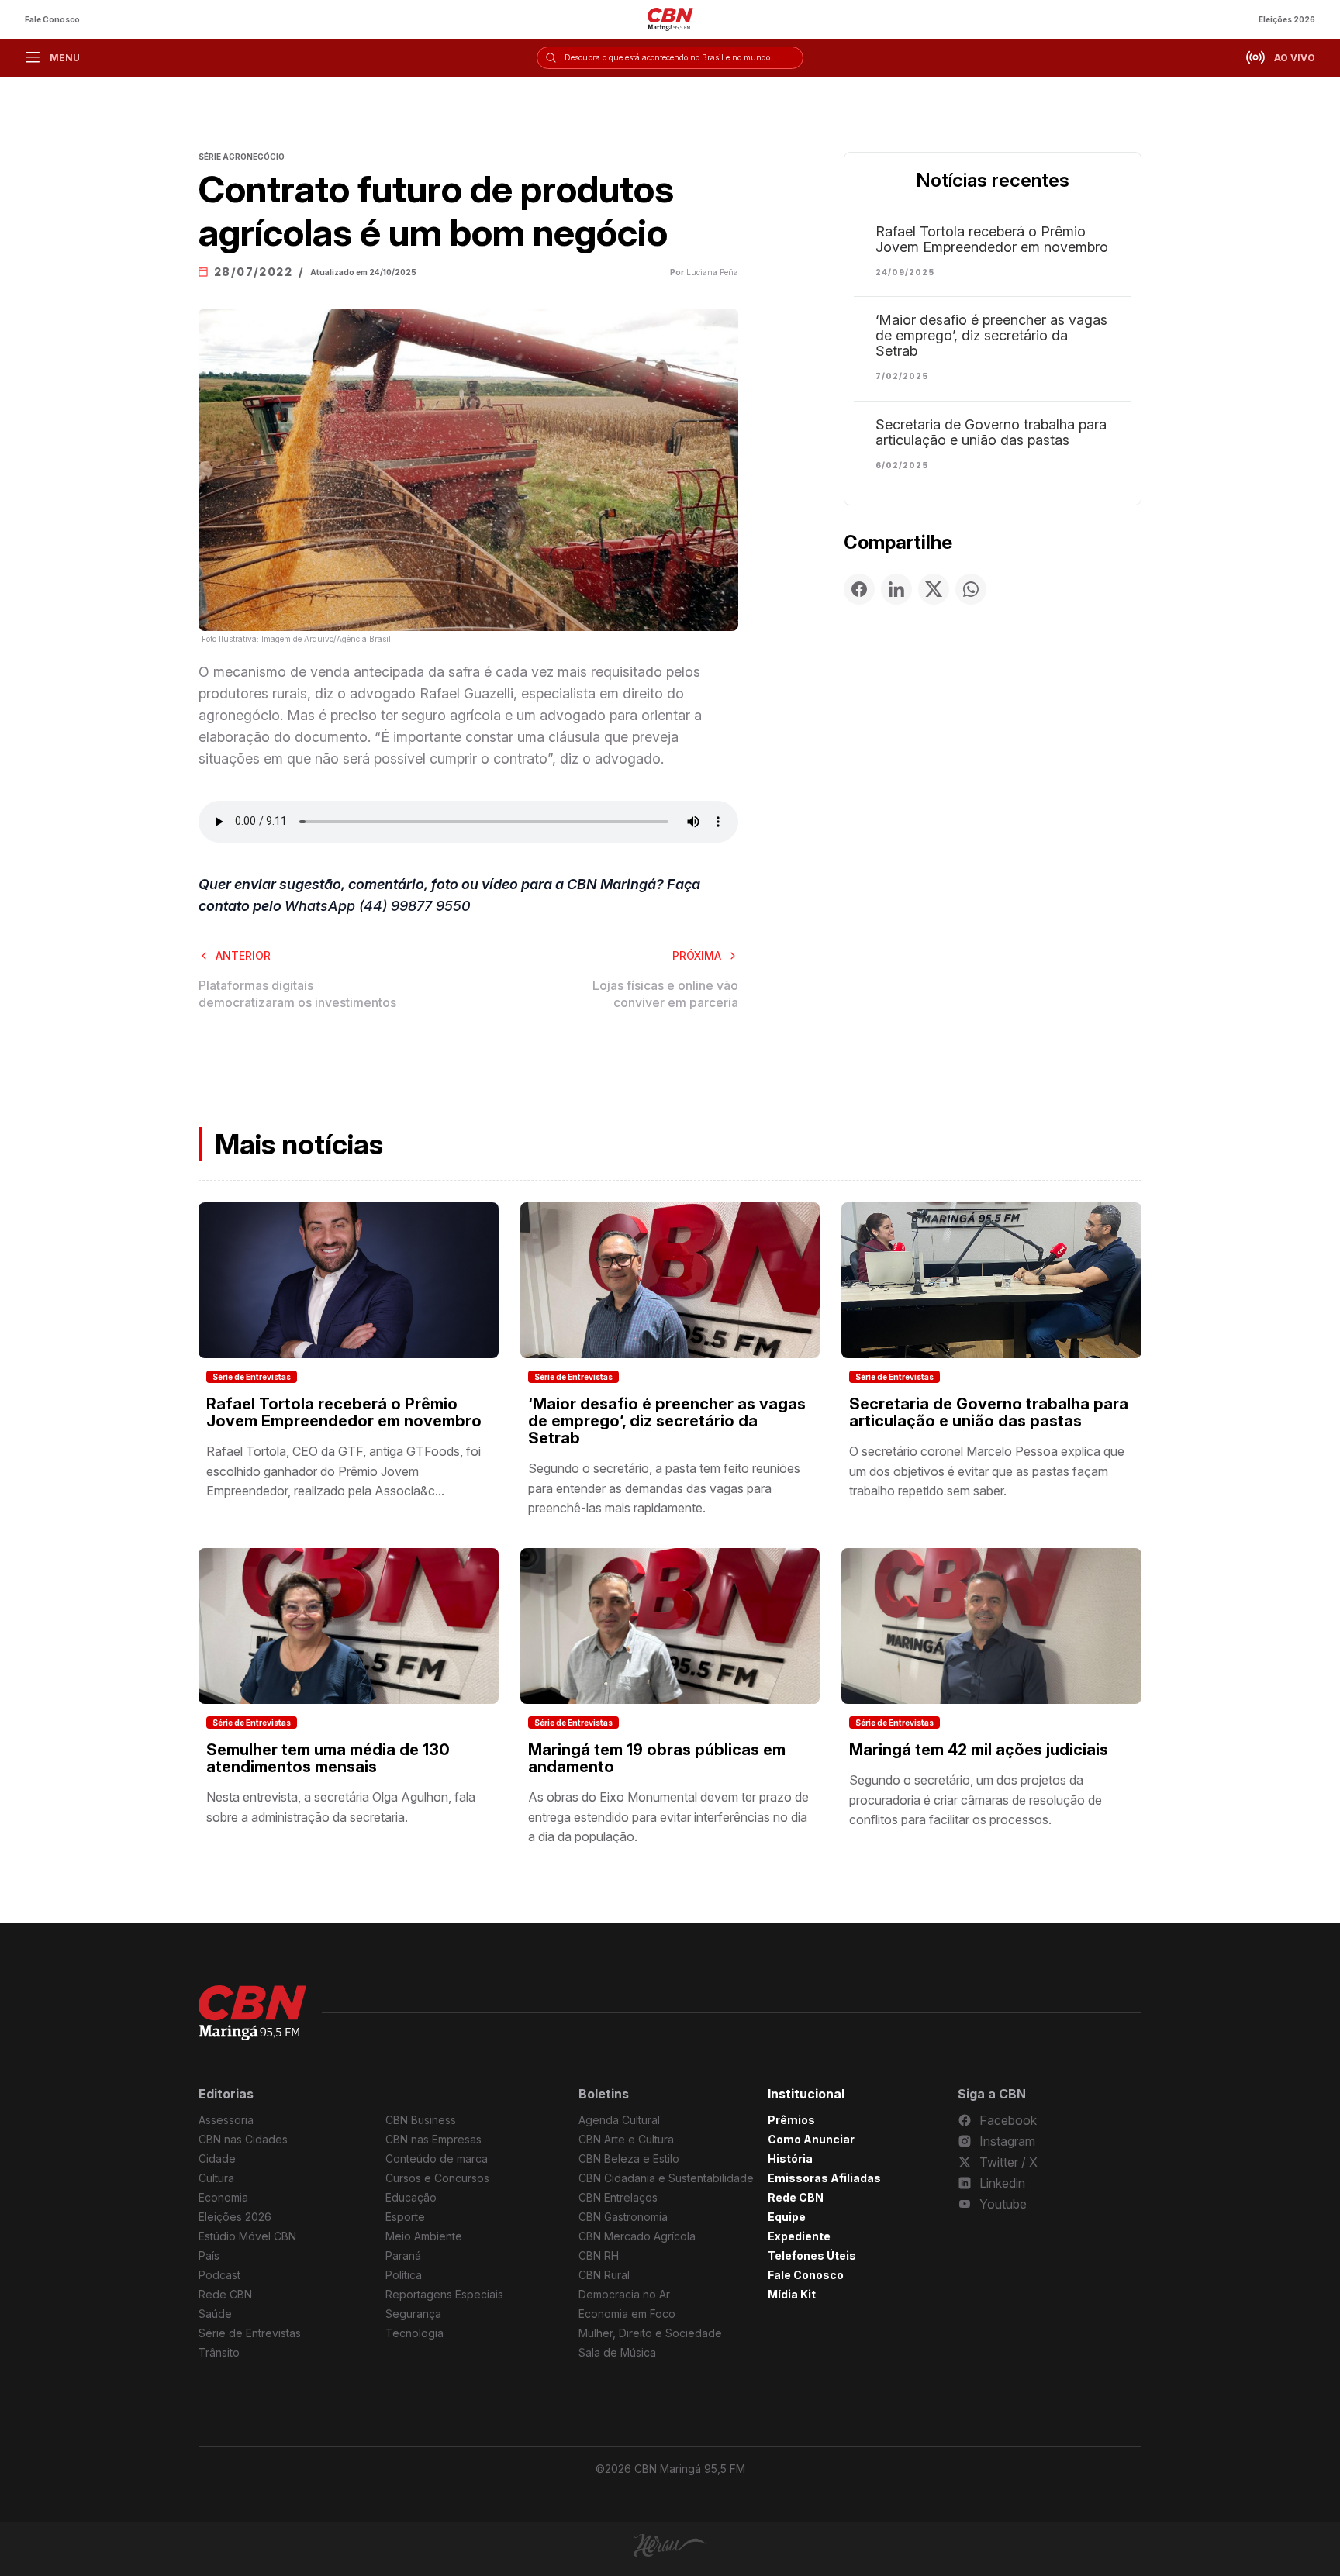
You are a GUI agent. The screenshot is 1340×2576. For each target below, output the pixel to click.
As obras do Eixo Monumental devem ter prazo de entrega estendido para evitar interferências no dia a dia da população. (668, 1817)
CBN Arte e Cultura (626, 2139)
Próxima (697, 955)
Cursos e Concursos (437, 2178)
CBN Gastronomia (623, 2217)
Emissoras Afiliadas (824, 2178)
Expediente (799, 2236)
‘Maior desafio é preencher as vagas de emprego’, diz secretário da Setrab (991, 336)
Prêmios (791, 2120)
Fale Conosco (52, 19)
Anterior (243, 955)
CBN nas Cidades (243, 2139)
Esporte (405, 2217)
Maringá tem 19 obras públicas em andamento (657, 1758)
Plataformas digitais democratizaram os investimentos (297, 994)
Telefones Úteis (812, 2255)
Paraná (403, 2255)
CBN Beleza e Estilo (629, 2159)
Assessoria (226, 2120)
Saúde (215, 2314)
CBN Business (421, 2120)
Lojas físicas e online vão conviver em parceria (665, 994)
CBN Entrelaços (618, 2197)
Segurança (413, 2314)
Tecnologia (414, 2333)
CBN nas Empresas (433, 2139)
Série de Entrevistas (252, 1377)
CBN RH (599, 2255)
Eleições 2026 (1287, 19)
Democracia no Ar (624, 2294)
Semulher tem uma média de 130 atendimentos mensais (328, 1758)
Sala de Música (617, 2352)
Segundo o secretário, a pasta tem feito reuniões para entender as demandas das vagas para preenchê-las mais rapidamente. (664, 1488)
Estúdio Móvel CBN (247, 2236)
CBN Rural (604, 2275)
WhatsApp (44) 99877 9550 (378, 906)
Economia (223, 2197)
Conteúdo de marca (437, 2159)
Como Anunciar (811, 2139)
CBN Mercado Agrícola (637, 2236)
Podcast (219, 2275)
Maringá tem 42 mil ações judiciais (979, 1750)
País (209, 2255)
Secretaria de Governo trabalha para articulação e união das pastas (991, 433)
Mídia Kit (792, 2294)
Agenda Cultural (619, 2120)
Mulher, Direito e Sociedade (650, 2333)
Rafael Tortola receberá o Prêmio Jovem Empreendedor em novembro (992, 240)
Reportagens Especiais (444, 2294)
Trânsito (219, 2352)
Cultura (216, 2178)
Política (404, 2275)
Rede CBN (225, 2294)
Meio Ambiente (424, 2236)
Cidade (217, 2159)
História (790, 2159)
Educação (411, 2197)
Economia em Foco (627, 2314)
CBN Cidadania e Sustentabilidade (666, 2178)
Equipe (787, 2217)
